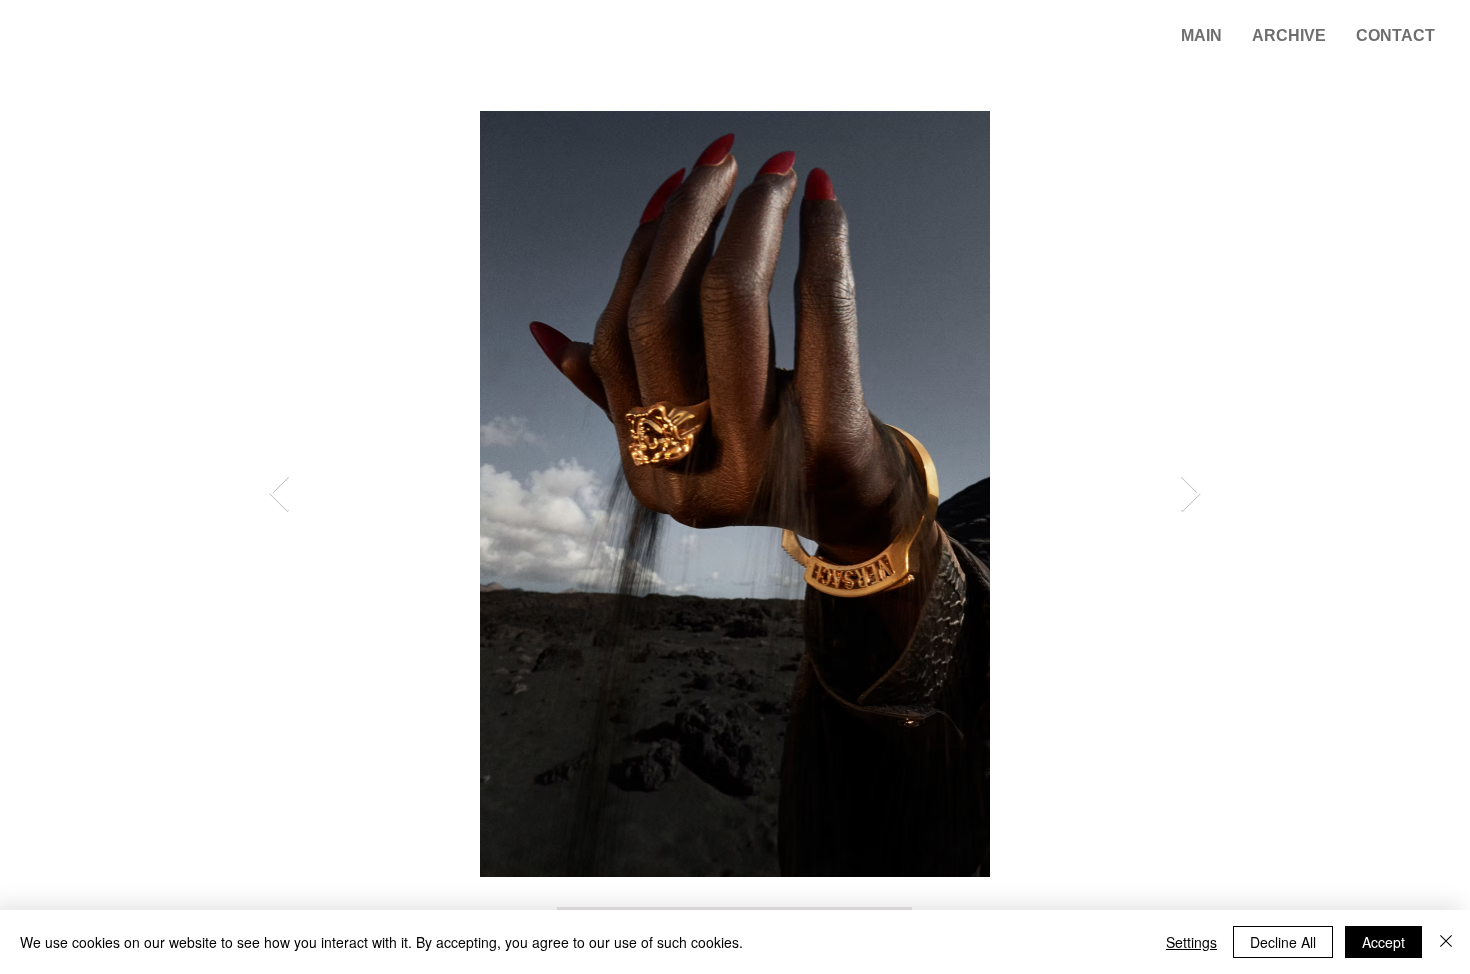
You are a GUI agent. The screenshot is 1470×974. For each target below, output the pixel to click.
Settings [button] (1191, 942)
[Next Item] (1190, 494)
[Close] (1446, 942)
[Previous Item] (279, 494)
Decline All (1283, 942)
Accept (1383, 942)
